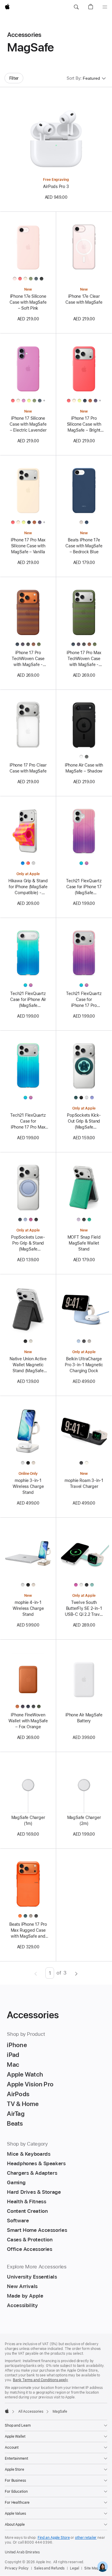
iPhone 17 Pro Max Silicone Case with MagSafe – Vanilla (28, 546)
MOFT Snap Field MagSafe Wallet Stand (84, 1243)
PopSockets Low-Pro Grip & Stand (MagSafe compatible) (28, 1243)
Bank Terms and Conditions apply (40, 2380)
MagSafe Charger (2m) (84, 1820)
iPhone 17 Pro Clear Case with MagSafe (28, 768)
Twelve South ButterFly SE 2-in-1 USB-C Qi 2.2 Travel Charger (84, 1609)
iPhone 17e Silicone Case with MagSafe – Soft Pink (28, 302)
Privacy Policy (17, 2568)
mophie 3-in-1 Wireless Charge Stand (28, 1486)
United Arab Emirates (22, 2552)
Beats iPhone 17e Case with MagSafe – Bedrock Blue (84, 546)
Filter (14, 78)
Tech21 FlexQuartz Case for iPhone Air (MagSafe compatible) (28, 1000)
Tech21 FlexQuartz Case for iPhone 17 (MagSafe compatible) (84, 887)
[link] (103, 2567)
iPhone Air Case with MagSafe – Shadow (84, 768)
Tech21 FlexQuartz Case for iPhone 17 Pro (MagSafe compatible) (84, 1000)
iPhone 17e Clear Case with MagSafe (84, 299)
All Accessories (31, 2412)
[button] (76, 7)
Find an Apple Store (54, 2538)
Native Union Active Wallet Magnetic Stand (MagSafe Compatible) (28, 1365)
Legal (74, 2568)
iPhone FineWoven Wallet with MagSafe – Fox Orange (28, 1721)
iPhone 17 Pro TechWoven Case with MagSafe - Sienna (28, 659)
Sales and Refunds (49, 2568)
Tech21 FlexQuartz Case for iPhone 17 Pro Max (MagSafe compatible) (28, 1121)
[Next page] (76, 1973)
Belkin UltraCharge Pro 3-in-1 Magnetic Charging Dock (84, 1365)
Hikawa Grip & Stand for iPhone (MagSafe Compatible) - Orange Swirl (28, 887)
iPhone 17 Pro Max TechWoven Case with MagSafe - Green (84, 659)
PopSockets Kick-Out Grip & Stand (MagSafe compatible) (84, 1121)
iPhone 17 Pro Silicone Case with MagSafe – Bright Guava (84, 424)
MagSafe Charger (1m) (28, 1820)
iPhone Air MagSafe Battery (84, 1718)
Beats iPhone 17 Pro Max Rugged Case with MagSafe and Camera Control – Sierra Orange (28, 1931)
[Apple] (7, 2411)
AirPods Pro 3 (56, 187)
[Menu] (105, 7)
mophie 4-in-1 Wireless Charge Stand (28, 1608)
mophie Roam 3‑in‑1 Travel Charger (84, 1483)
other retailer (86, 2538)
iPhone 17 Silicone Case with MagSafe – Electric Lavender (28, 424)
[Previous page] (36, 1973)
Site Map (91, 2568)
